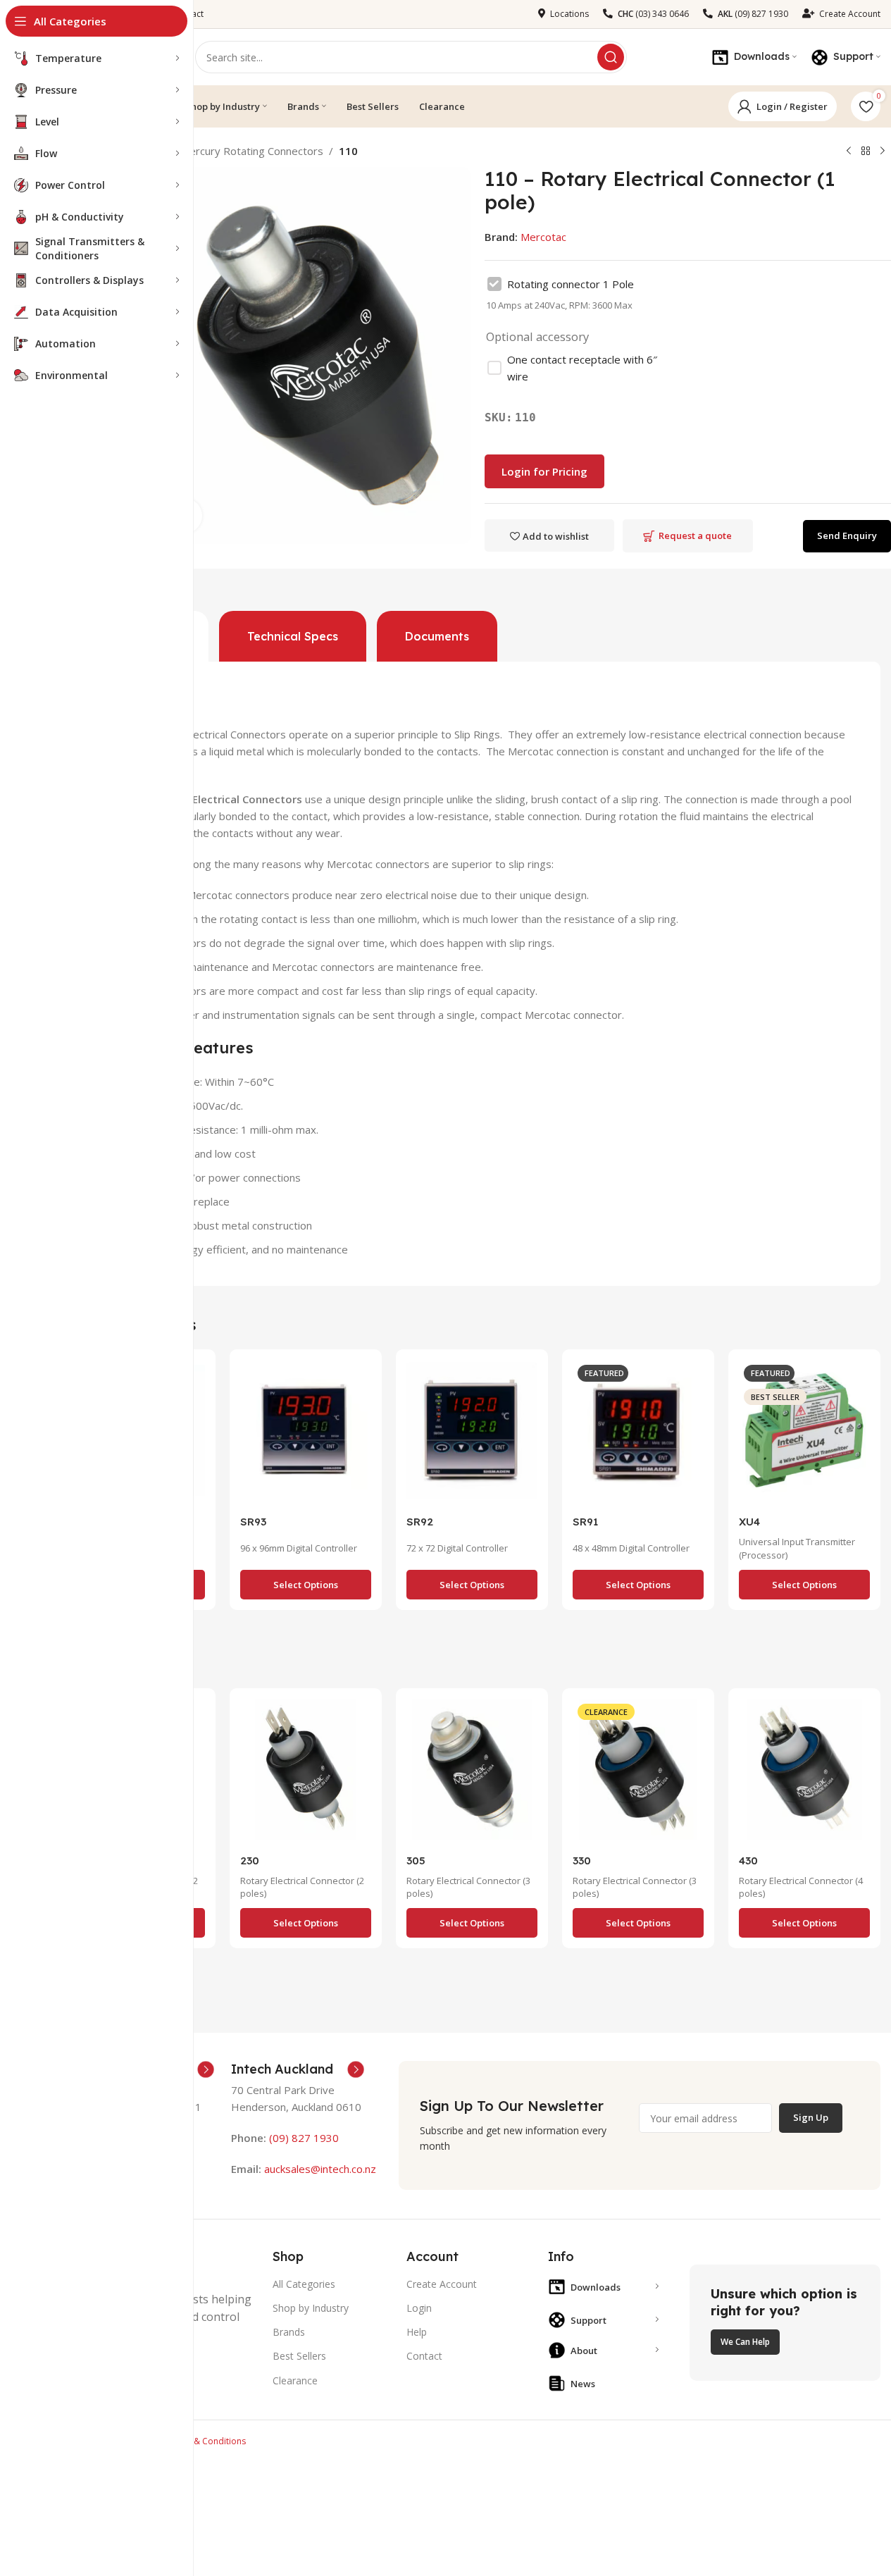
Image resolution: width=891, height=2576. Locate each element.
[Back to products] (866, 151)
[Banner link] (785, 2323)
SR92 (420, 1522)
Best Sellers (299, 2356)
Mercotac (543, 237)
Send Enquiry (847, 535)
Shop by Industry (311, 2308)
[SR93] (306, 1434)
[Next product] (883, 151)
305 (416, 1860)
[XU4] (804, 1434)
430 (748, 1860)
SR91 (585, 1522)
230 (250, 1860)
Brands (289, 2332)
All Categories (304, 2284)
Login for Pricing (544, 471)
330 (582, 1860)
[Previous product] (849, 151)
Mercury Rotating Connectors (252, 151)
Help (417, 2332)
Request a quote (695, 535)
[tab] (293, 636)
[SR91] (638, 1434)
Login (419, 2308)
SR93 (253, 1522)
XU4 (749, 1522)
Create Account (442, 2284)
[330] (638, 1773)
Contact (424, 2356)
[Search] (611, 57)
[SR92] (472, 1434)
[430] (804, 1773)
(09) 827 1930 (304, 2138)
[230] (306, 1773)
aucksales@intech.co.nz (319, 2169)
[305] (472, 1773)
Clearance (295, 2380)
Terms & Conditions (206, 2441)
